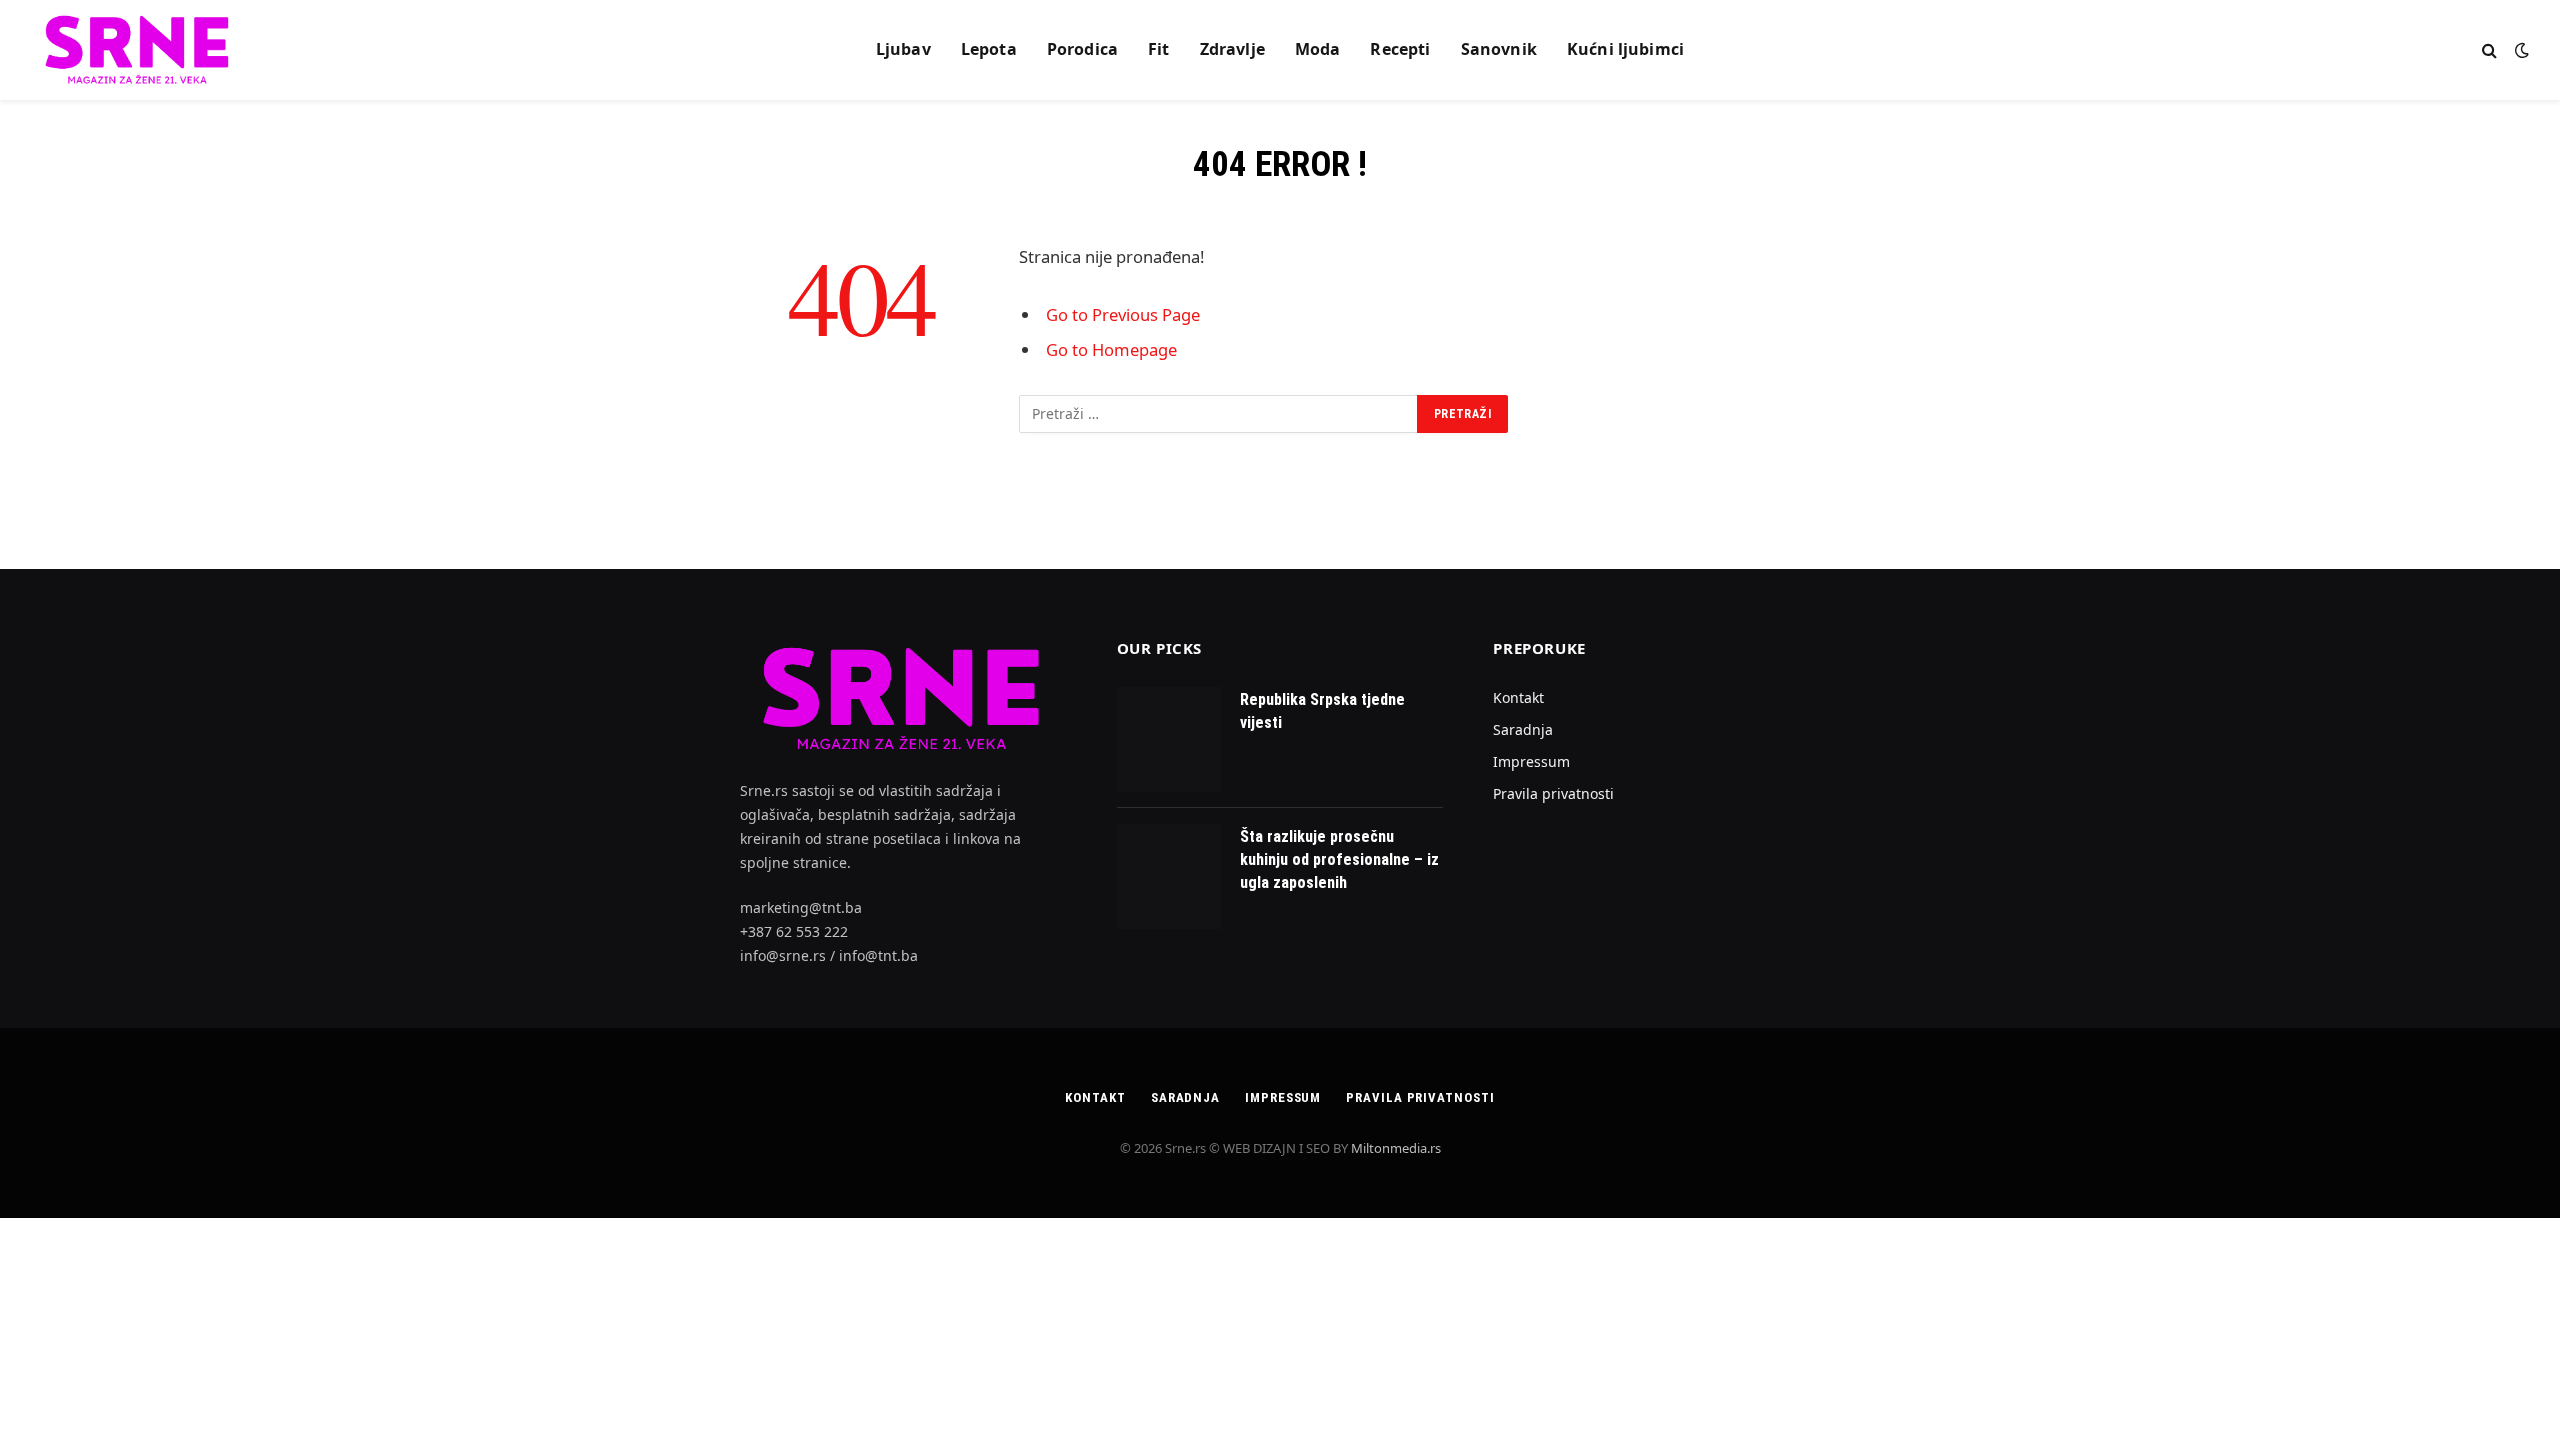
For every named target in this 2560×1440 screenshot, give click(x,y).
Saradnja (1523, 729)
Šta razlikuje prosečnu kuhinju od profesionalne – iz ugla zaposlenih (1339, 859)
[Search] (2489, 50)
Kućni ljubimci (1625, 49)
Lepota (989, 49)
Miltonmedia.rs (1396, 1148)
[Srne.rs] (138, 50)
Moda (1318, 49)
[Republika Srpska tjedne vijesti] (1169, 739)
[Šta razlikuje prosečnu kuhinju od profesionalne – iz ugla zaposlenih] (1169, 876)
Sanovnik (1499, 49)
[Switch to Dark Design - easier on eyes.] (2520, 50)
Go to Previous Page (1123, 314)
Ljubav (903, 49)
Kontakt (1518, 697)
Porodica (1082, 49)
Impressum (1531, 761)
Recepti (1400, 49)
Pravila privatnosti (1553, 793)
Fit (1158, 49)
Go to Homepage (1111, 349)
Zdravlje (1232, 49)
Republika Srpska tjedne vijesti (1322, 711)
